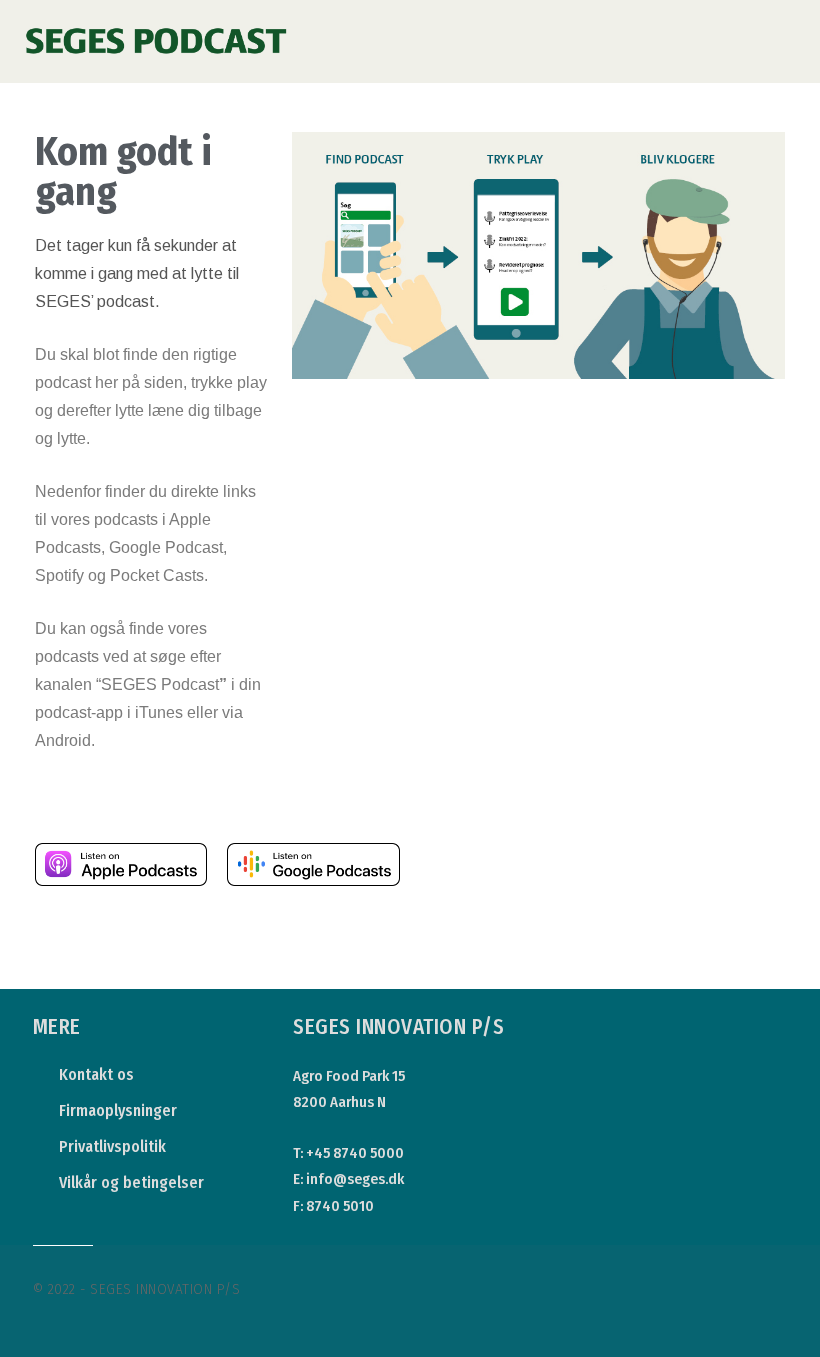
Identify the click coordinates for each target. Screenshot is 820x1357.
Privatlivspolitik (112, 1146)
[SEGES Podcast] (156, 27)
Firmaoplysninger (118, 1110)
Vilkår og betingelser (131, 1182)
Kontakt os (96, 1074)
